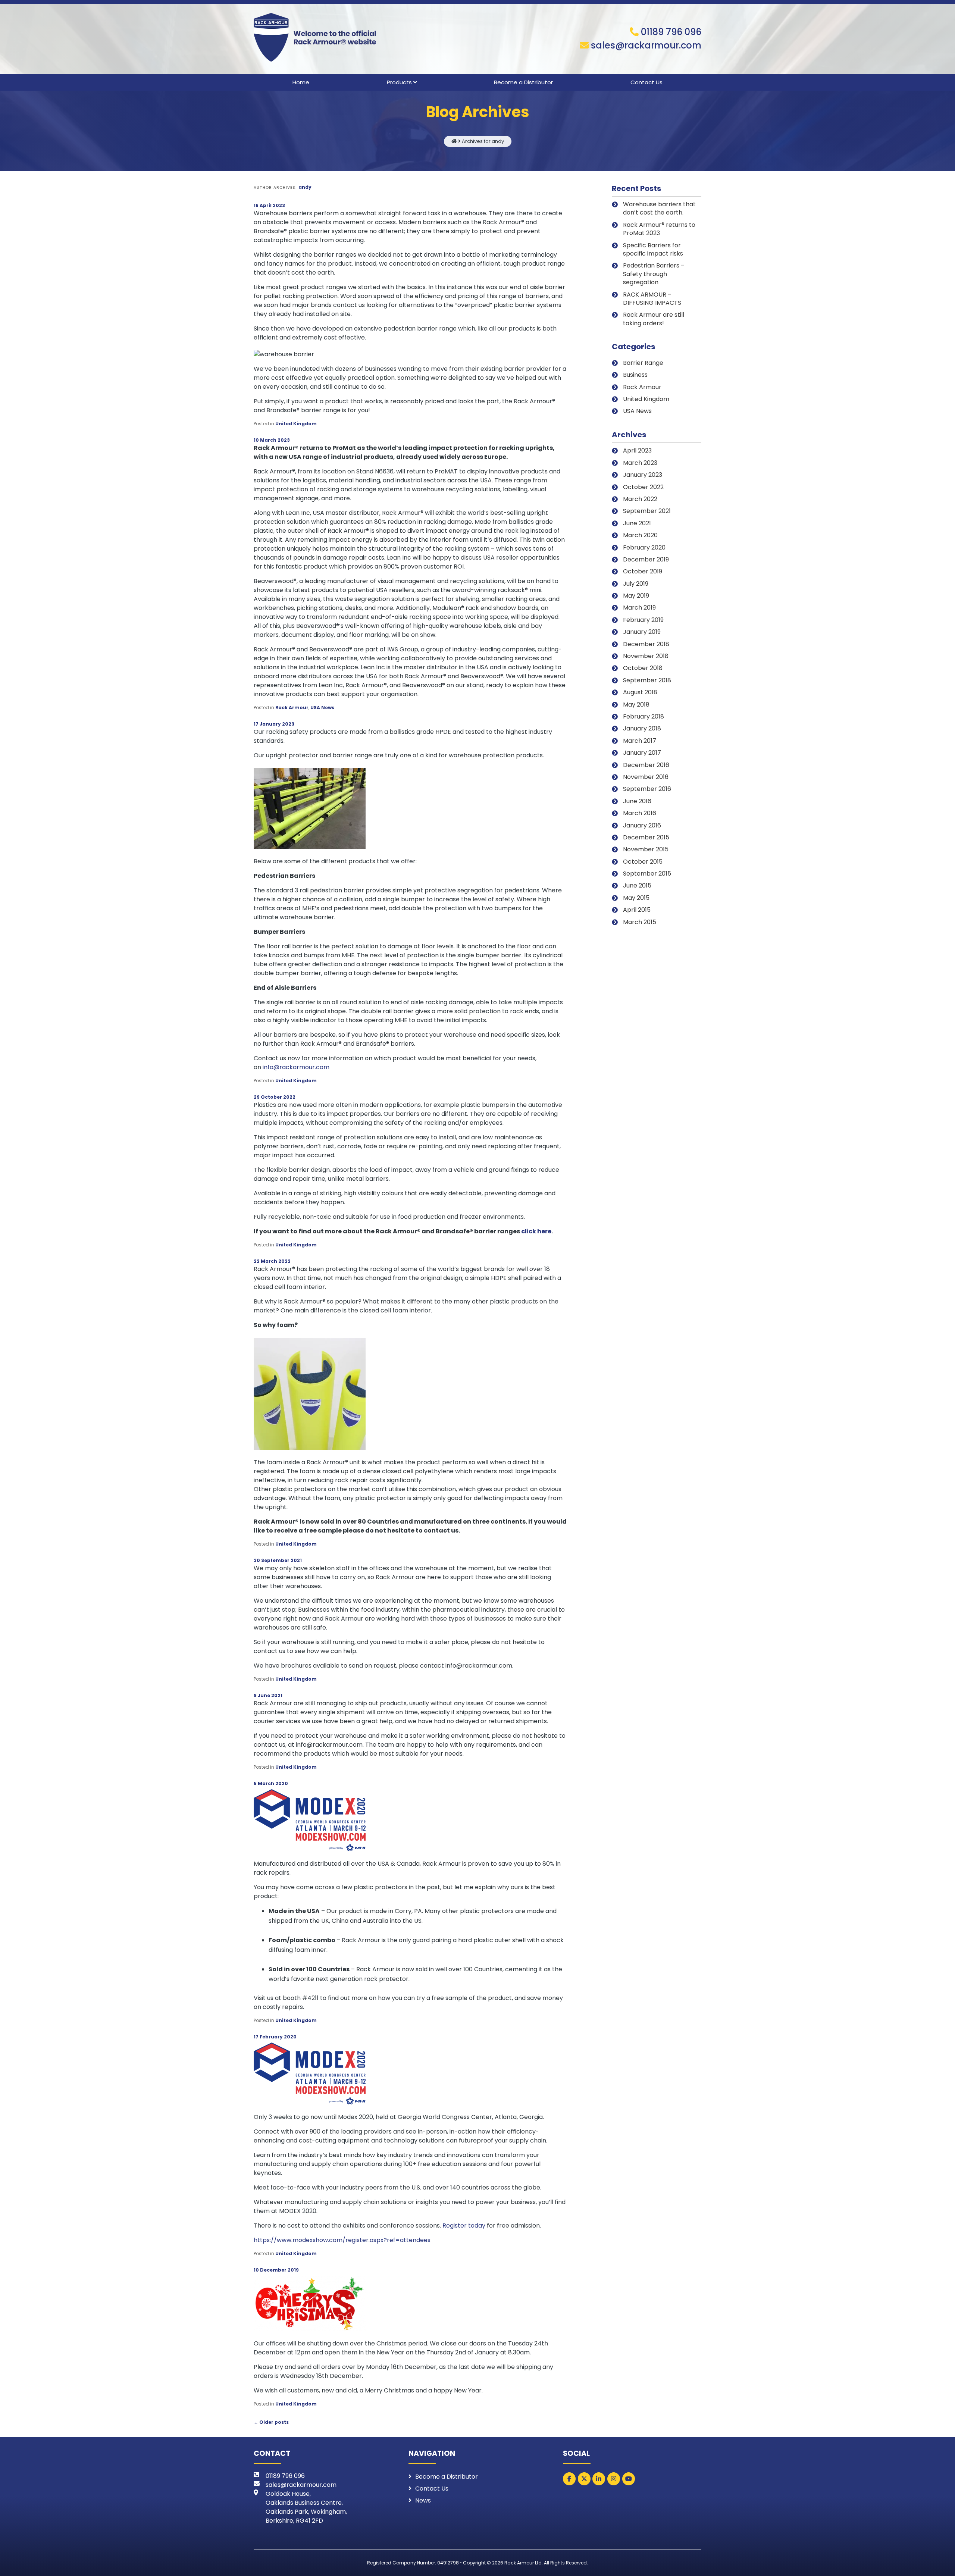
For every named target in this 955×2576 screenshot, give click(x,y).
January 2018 (642, 728)
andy (305, 187)
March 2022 (640, 499)
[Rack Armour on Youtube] (629, 2479)
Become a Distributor (523, 82)
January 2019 (642, 632)
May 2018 (636, 705)
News (423, 2500)
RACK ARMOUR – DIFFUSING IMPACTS (652, 299)
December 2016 (646, 765)
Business (635, 375)
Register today (464, 2226)
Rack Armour (292, 708)
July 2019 (636, 584)
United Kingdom (296, 424)
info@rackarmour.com (296, 1067)
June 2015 (637, 885)
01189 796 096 (671, 32)
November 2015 (646, 849)
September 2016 (647, 789)
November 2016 (646, 777)
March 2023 (640, 463)
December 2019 (646, 559)
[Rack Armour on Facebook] (569, 2479)
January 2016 (642, 825)
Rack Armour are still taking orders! (654, 319)
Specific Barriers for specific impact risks (653, 249)
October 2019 (643, 571)
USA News (322, 708)
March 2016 (640, 813)
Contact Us (646, 82)
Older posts (271, 2422)
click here (536, 1231)
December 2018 (646, 644)
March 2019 (639, 608)
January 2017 (642, 753)
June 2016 (637, 801)
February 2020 (644, 547)
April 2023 (637, 450)
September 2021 (647, 511)
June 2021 (637, 523)
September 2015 (647, 874)
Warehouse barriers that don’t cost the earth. (659, 208)
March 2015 (640, 922)
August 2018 (640, 692)
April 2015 (637, 910)
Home (301, 82)
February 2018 (644, 716)
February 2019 (643, 620)
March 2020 (640, 535)
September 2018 (647, 680)
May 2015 (636, 898)
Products (399, 82)
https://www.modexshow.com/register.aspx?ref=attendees (342, 2240)
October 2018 (643, 668)
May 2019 (636, 596)
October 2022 (643, 487)
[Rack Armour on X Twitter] (584, 2479)
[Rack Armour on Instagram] (614, 2479)
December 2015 (646, 837)
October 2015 (643, 862)
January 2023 (643, 475)
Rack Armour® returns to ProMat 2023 (659, 229)
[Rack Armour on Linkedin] (599, 2479)
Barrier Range (643, 363)
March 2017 (640, 741)
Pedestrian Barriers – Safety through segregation (654, 274)
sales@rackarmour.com (646, 45)
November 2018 (646, 656)
